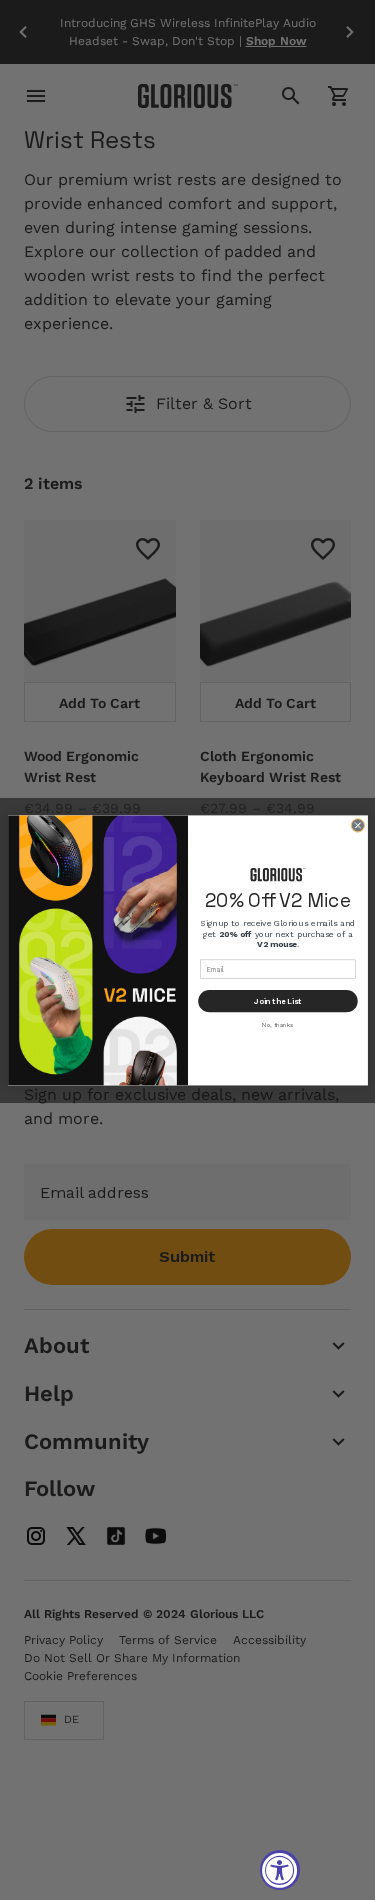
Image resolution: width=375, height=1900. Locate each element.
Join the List (277, 1000)
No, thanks (277, 1024)
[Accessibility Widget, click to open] (280, 1870)
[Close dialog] (357, 825)
